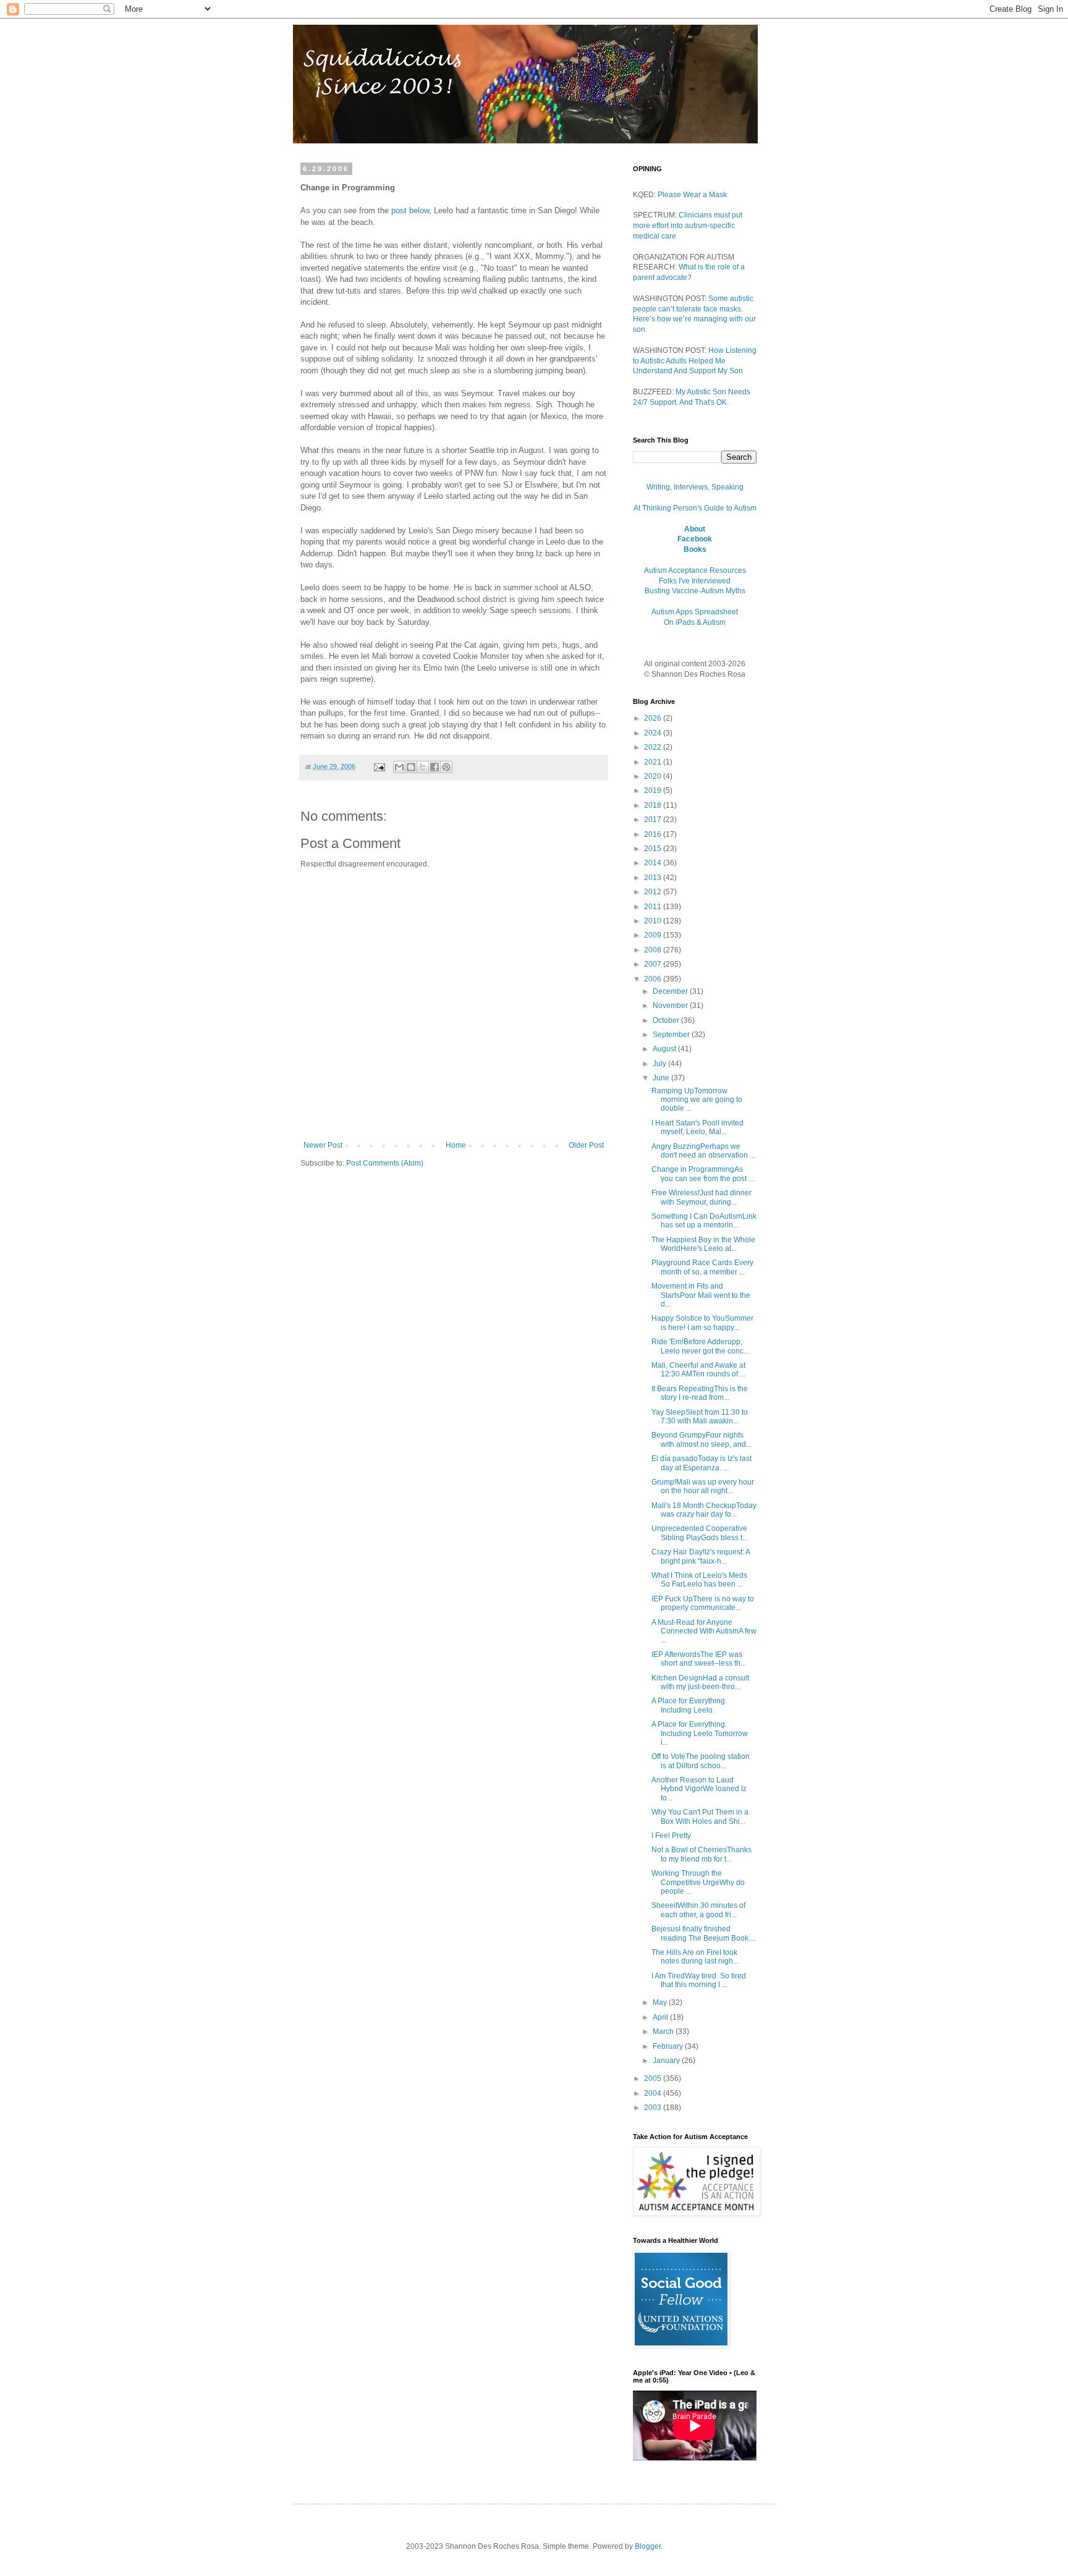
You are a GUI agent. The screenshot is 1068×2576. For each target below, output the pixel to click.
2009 (654, 935)
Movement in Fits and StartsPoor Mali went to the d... (701, 1295)
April (661, 2017)
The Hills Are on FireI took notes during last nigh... (695, 1957)
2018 (654, 805)
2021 (654, 762)
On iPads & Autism (695, 622)
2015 (654, 849)
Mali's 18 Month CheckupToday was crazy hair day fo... (704, 1510)
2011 (654, 907)
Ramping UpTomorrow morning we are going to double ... (697, 1100)
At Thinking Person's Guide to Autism (695, 508)
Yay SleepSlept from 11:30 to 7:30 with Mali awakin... (700, 1417)
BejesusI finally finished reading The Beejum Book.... (704, 1933)
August (665, 1049)
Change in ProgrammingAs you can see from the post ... (703, 1174)
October (667, 1020)
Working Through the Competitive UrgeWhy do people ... (698, 1882)
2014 (654, 863)
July (660, 1064)
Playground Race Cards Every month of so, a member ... (702, 1267)
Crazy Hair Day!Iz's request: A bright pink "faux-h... (701, 1556)
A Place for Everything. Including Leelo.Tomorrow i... (700, 1733)
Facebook (695, 539)
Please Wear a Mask (692, 195)
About (695, 529)
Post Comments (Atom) (385, 1163)
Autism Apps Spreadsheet (695, 612)
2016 (654, 834)
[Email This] (399, 767)
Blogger (648, 2546)
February (669, 2046)
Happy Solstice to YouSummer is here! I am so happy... (702, 1323)
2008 (654, 950)
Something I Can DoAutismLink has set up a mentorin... (704, 1221)
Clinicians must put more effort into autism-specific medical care (688, 226)
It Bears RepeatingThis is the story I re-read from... (700, 1393)
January (667, 2061)
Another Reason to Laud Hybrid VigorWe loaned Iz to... (699, 1789)
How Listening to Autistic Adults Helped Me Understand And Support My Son (695, 361)
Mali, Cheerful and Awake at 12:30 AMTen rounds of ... (698, 1370)
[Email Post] (379, 766)
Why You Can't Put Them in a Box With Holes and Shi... (700, 1816)
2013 (654, 878)
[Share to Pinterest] (446, 767)
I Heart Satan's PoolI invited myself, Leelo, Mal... (697, 1127)
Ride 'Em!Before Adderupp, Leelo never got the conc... (700, 1346)
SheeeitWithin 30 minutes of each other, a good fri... (698, 1910)
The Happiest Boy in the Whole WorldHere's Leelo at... (703, 1244)
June (662, 1078)
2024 (654, 733)
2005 (654, 2078)
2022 (654, 747)
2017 (654, 820)
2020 (654, 776)
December (671, 991)
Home (456, 1145)
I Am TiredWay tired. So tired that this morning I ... (699, 1980)
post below (410, 210)
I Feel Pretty (671, 1836)
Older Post (586, 1145)
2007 (654, 964)
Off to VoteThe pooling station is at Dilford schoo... (701, 1761)
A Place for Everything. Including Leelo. (689, 1705)
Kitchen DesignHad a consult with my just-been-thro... (700, 1682)
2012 (654, 892)
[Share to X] (423, 767)
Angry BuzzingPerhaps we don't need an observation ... (703, 1151)
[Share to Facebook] (434, 767)
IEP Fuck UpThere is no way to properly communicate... (703, 1603)
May (661, 2002)
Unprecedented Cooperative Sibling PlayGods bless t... (700, 1533)
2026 (654, 718)
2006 (654, 979)
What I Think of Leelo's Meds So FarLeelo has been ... (699, 1580)
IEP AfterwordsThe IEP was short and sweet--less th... (699, 1659)
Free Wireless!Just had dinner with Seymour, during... (701, 1197)
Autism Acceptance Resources (695, 570)
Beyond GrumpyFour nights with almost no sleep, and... (701, 1439)
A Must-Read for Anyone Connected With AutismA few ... (704, 1631)
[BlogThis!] (411, 767)
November (671, 1006)
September (672, 1035)
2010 (654, 921)
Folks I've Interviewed (695, 581)
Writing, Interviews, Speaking (695, 487)
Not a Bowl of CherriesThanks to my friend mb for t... (701, 1854)
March (664, 2032)
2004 (654, 2093)
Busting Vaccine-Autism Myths (695, 591)
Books (695, 549)
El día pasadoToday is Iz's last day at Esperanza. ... (701, 1463)
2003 (654, 2108)
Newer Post (323, 1145)
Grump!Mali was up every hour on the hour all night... (703, 1486)
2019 (654, 790)
